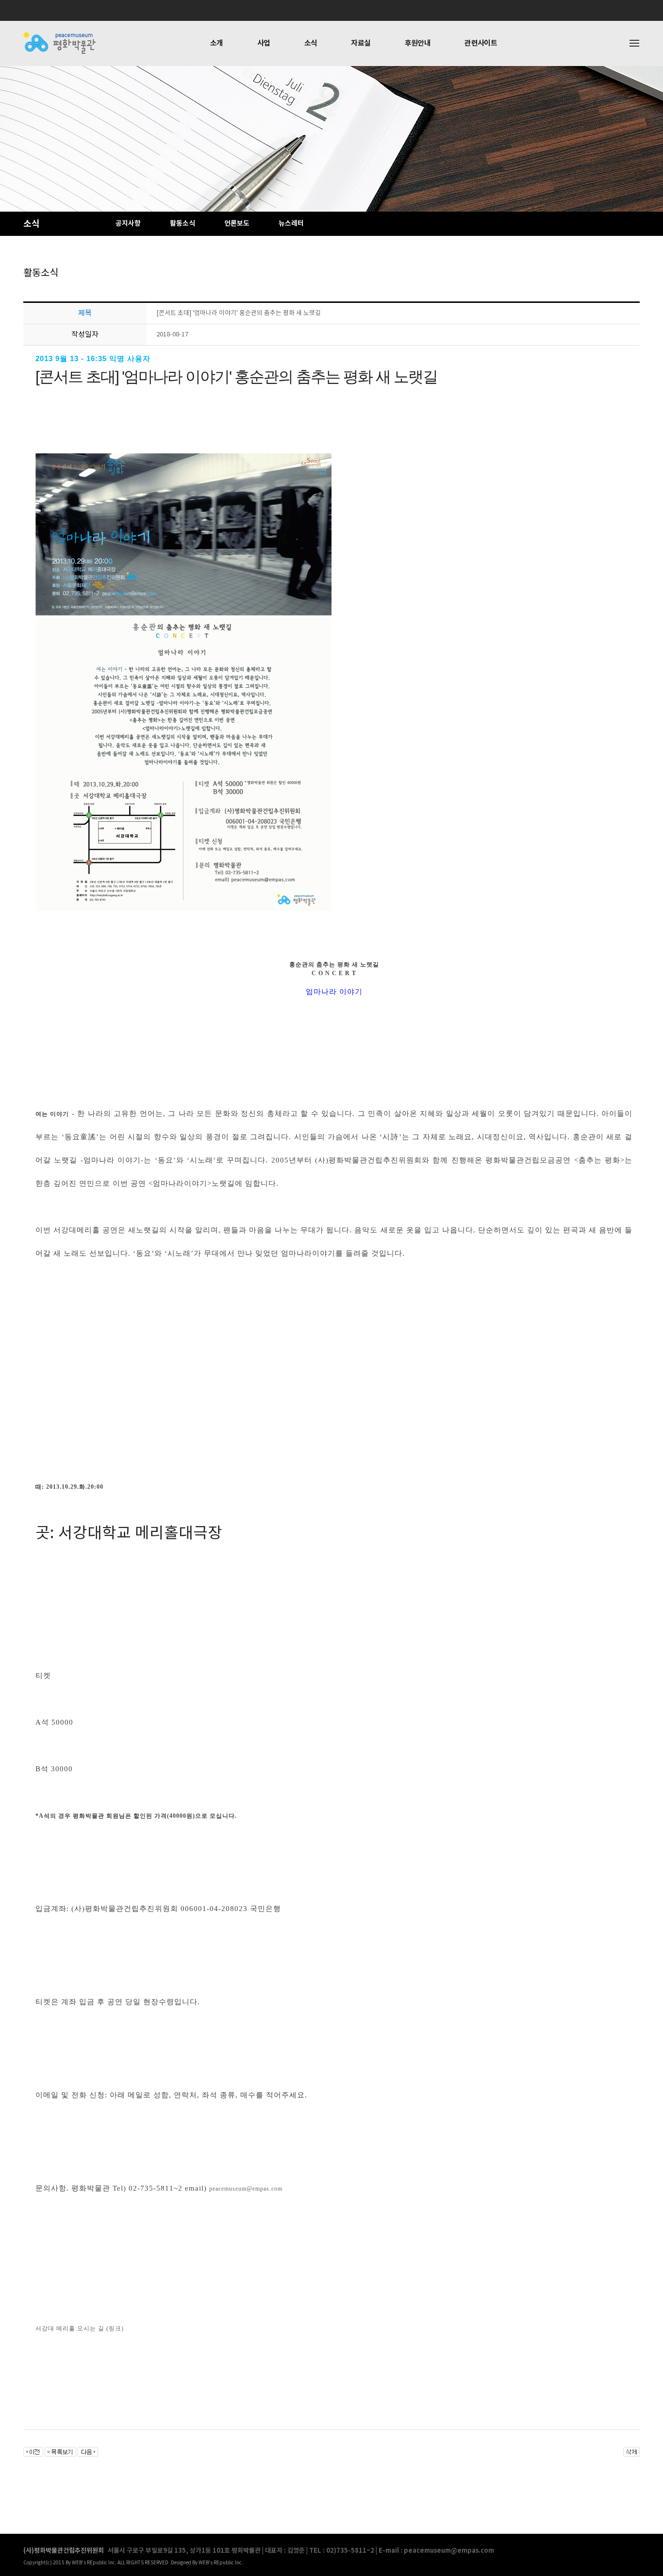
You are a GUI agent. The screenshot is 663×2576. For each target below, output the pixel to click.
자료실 (361, 43)
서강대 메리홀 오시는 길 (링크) (80, 2328)
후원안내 (418, 43)
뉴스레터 (291, 224)
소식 (311, 43)
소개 (217, 43)
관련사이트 (481, 43)
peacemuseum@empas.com (246, 2189)
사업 (264, 43)
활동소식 (182, 224)
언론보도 (237, 224)
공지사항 (128, 224)
